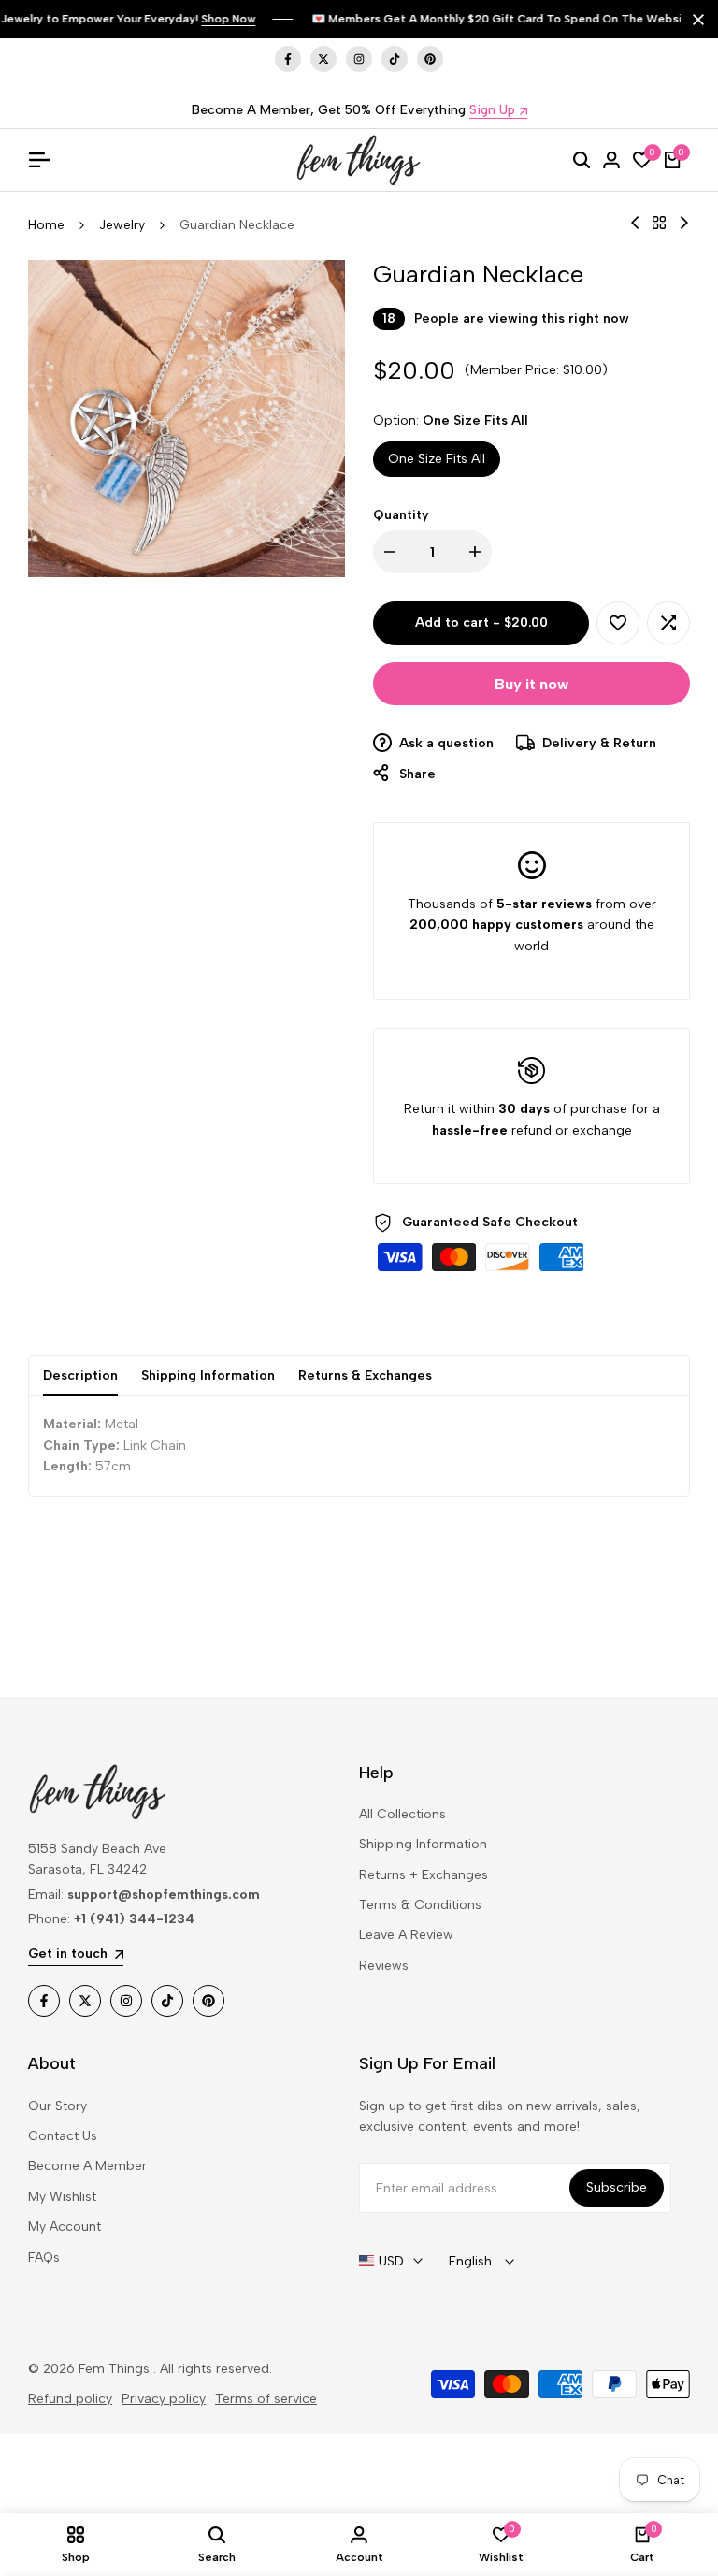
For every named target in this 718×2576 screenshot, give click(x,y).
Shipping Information (208, 1375)
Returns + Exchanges (424, 1875)
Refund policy (70, 2399)
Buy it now (531, 684)
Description (80, 1375)
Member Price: (515, 370)
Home (46, 225)
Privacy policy (164, 2399)
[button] (618, 623)
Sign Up (492, 111)
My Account (65, 2227)
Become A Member (87, 2166)
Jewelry (122, 225)
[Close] (695, 20)
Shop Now (228, 19)
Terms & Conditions (420, 1905)
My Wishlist (62, 2197)
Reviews (384, 1966)
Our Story (57, 2106)
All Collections (402, 1814)
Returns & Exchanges (365, 1375)
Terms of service (266, 2399)
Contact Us (63, 2136)
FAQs (44, 2258)
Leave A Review (406, 1935)
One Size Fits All (437, 459)
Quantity (401, 515)
